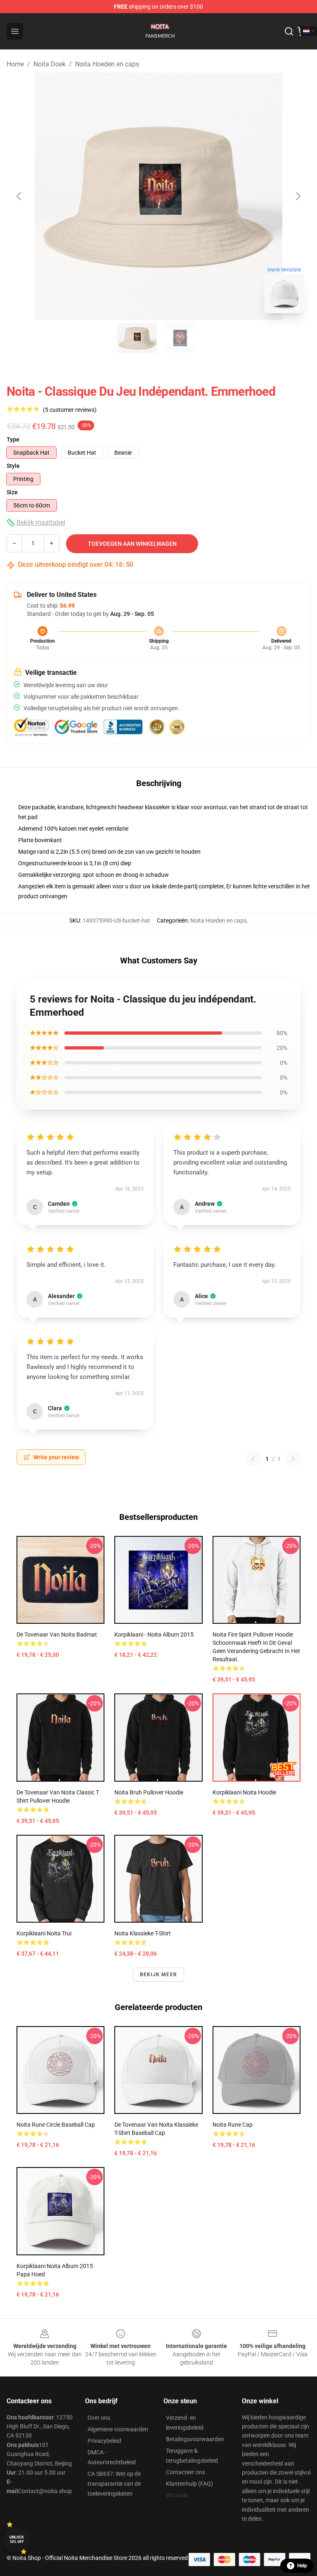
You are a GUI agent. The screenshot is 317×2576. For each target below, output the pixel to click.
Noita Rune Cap (233, 2125)
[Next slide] (298, 196)
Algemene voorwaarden (118, 2429)
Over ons (99, 2418)
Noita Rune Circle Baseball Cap (56, 2125)
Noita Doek (50, 64)
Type (13, 439)
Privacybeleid (104, 2441)
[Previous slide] (19, 196)
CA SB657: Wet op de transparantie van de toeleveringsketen (114, 2484)
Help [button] (302, 2566)
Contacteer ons (186, 2472)
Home (15, 64)
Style (13, 466)
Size (12, 492)
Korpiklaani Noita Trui (44, 1933)
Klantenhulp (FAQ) (189, 2484)
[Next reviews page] (293, 1459)
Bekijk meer (158, 1975)
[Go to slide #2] (180, 338)
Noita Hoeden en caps (107, 64)
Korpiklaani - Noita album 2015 (154, 1634)
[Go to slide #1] (137, 338)
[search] (289, 31)
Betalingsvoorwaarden (195, 2439)
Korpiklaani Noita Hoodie (244, 1792)
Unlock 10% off (17, 2540)
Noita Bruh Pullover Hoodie (149, 1792)
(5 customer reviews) (70, 410)
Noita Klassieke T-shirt (143, 1933)
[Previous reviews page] (253, 1459)
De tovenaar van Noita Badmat (57, 1634)
